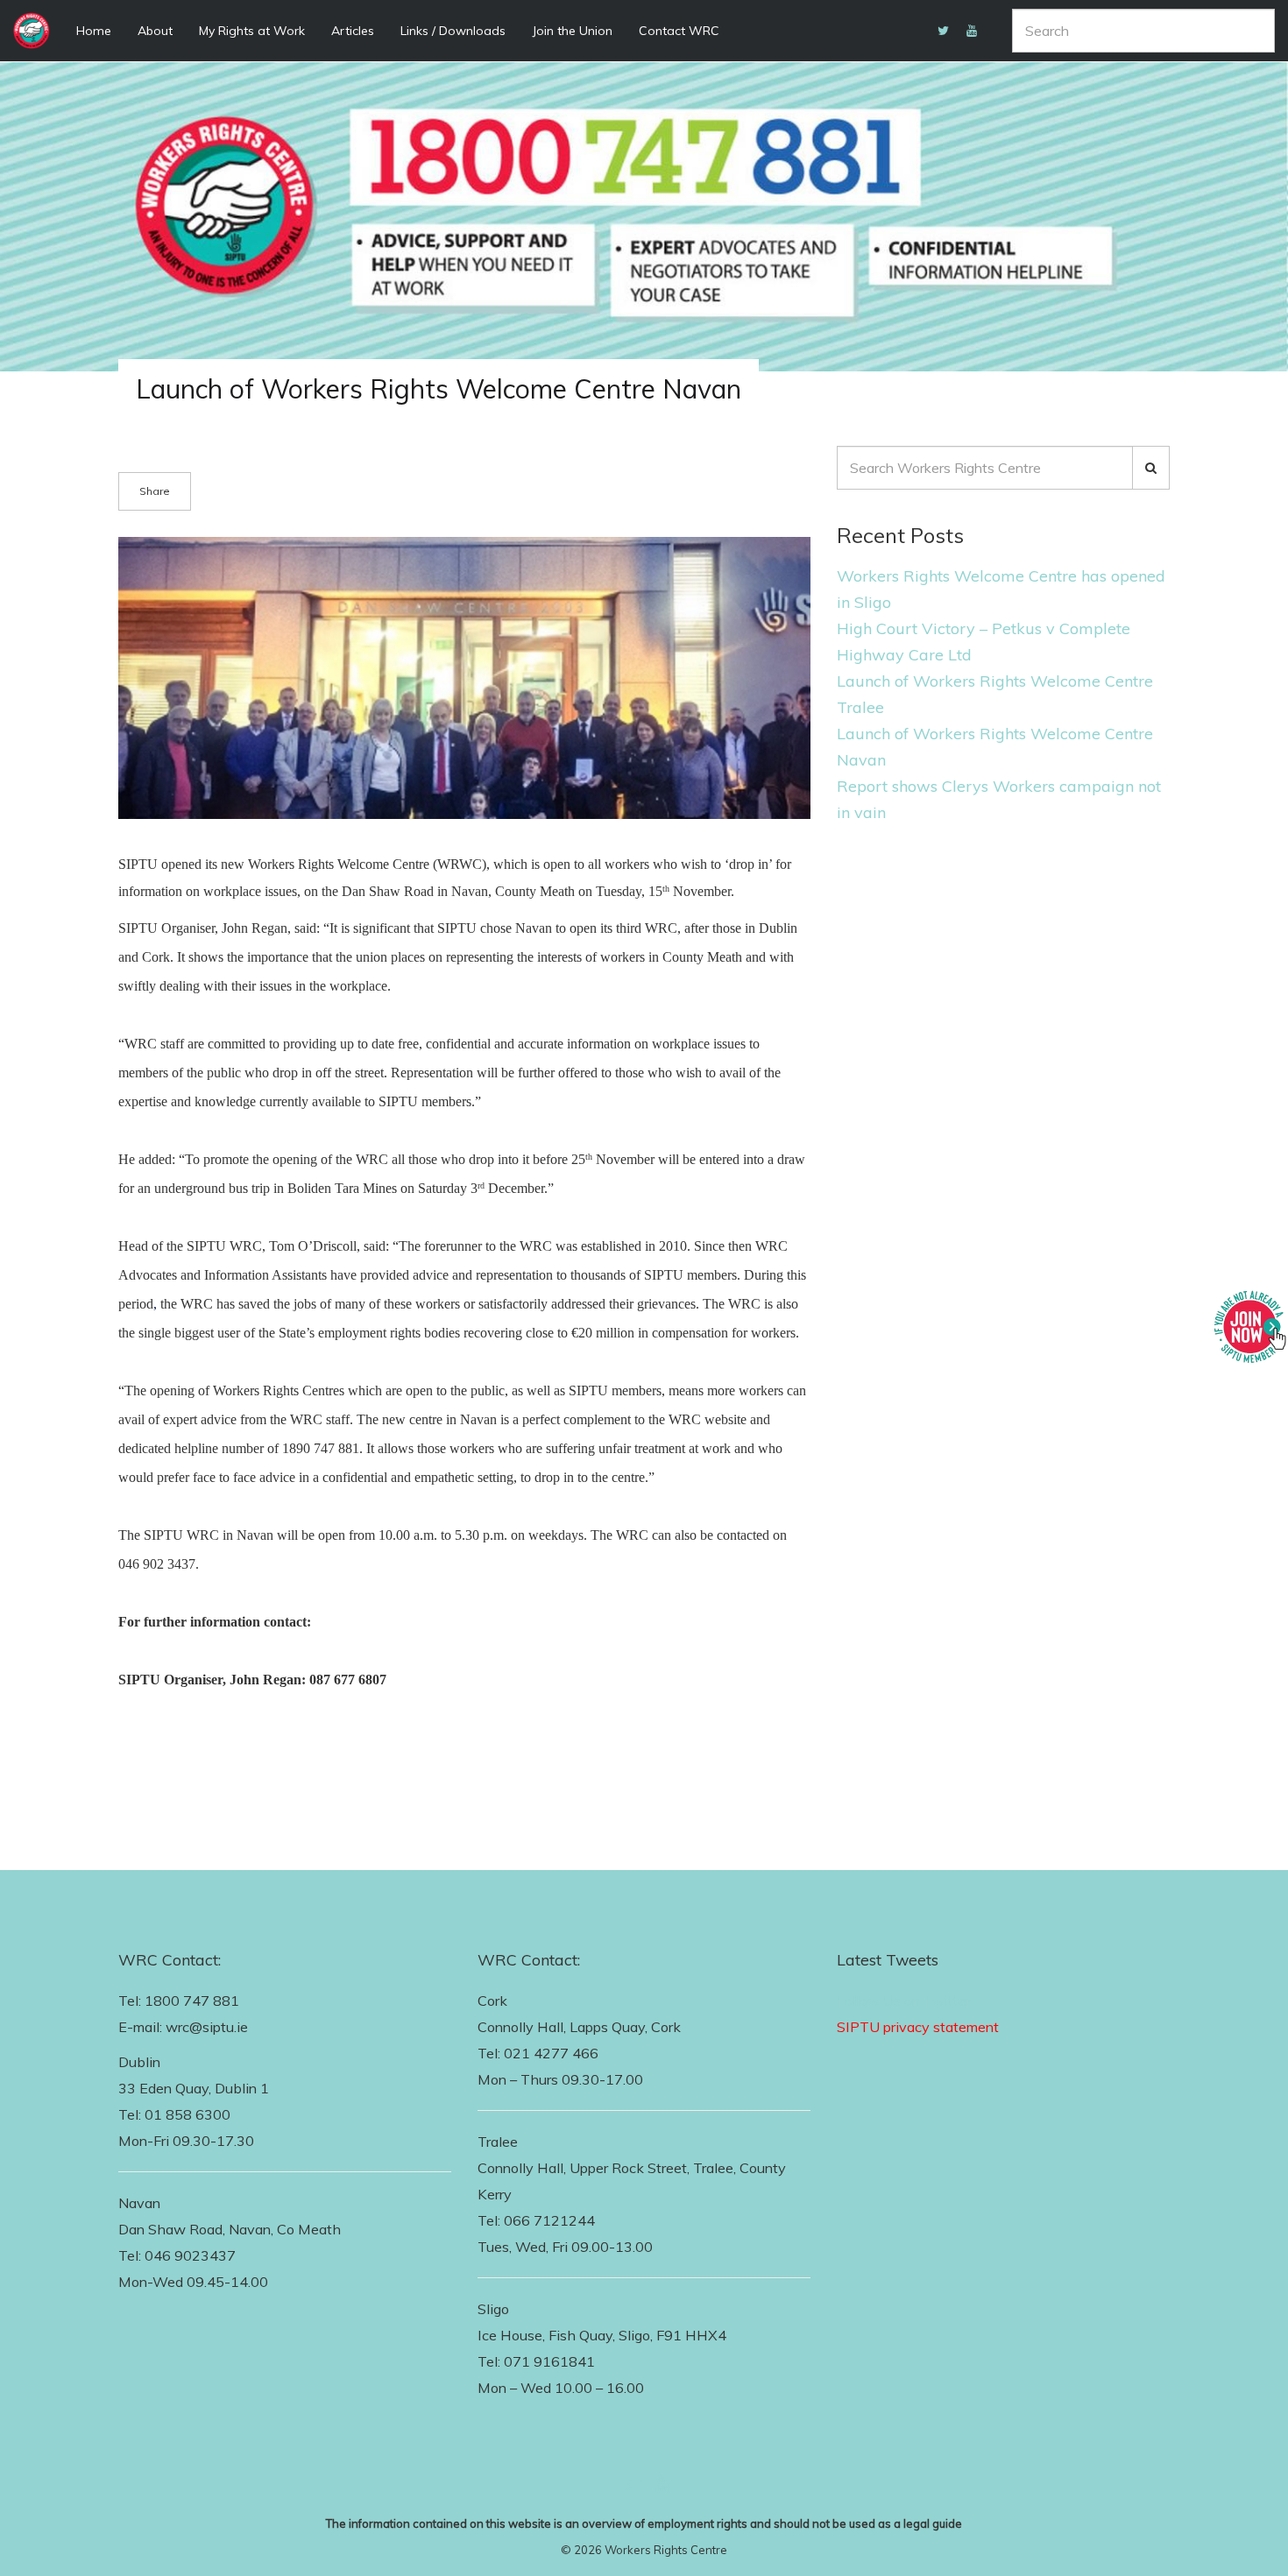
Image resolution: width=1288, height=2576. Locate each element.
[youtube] (972, 31)
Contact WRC (679, 31)
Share (155, 491)
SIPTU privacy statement (918, 2027)
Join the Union (572, 31)
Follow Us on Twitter (904, 2001)
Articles (353, 31)
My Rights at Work (252, 31)
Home (94, 31)
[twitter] (943, 31)
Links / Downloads (453, 31)
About (155, 31)
